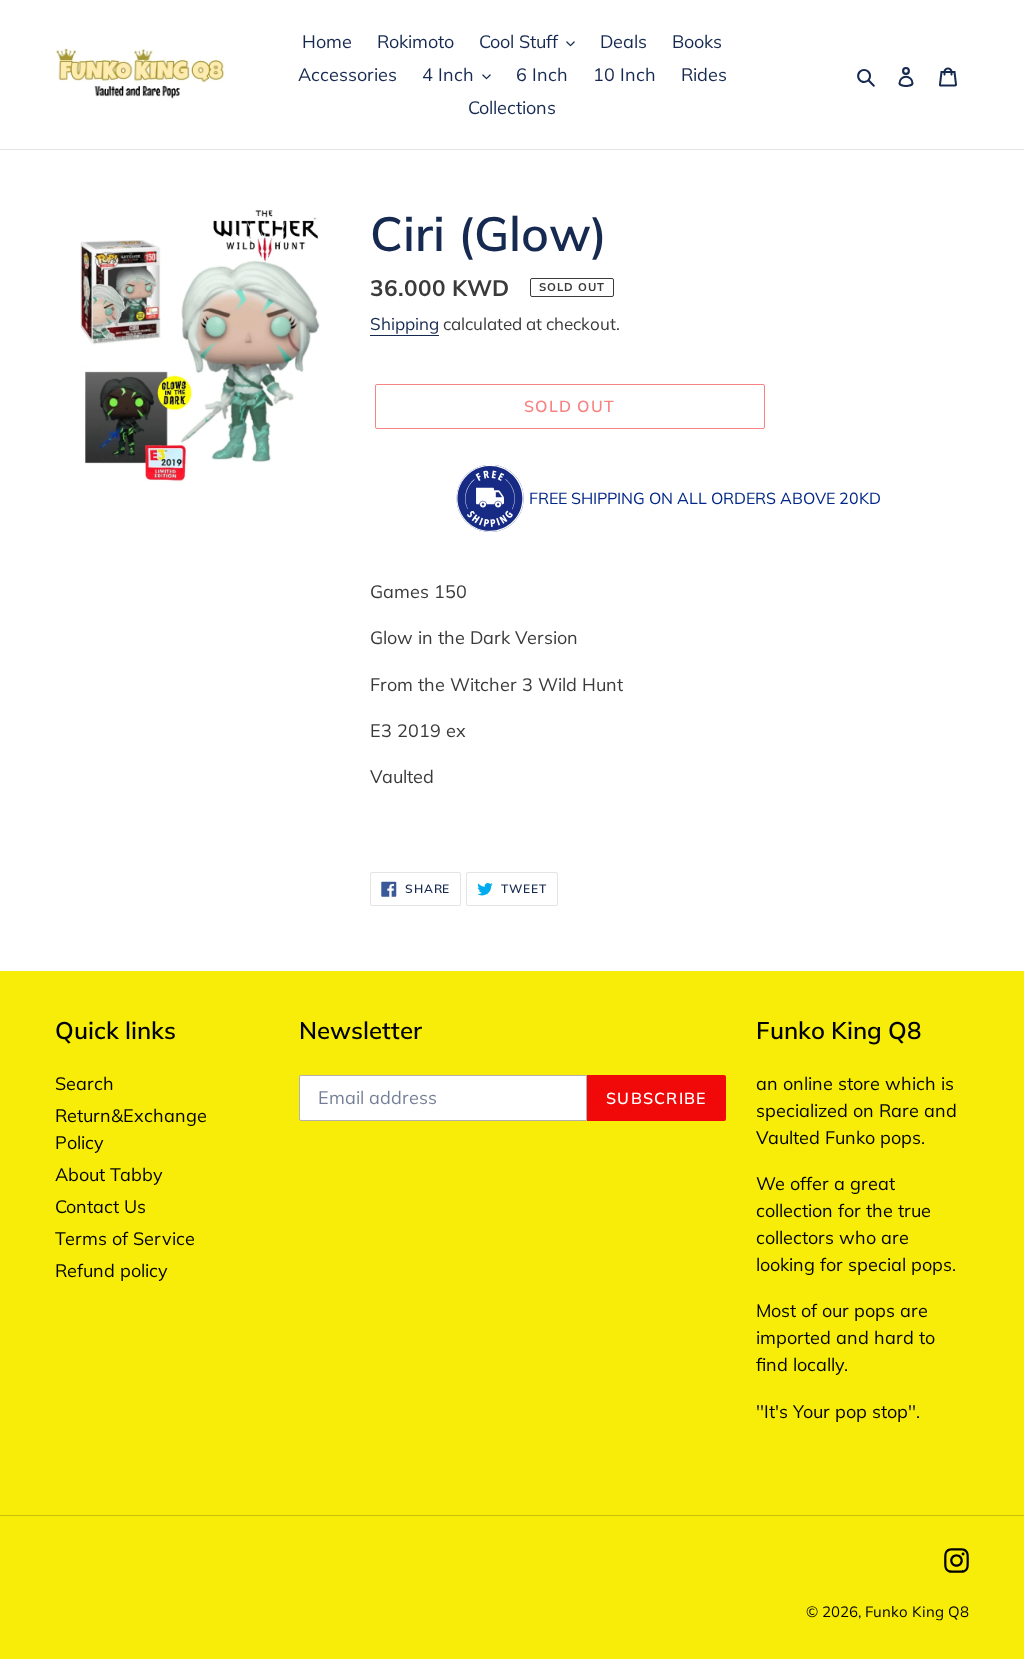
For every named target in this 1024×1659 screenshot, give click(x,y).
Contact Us (100, 1206)
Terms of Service (125, 1238)
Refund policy (111, 1270)
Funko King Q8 (917, 1611)
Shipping (404, 323)
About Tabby (109, 1174)
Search (84, 1083)
